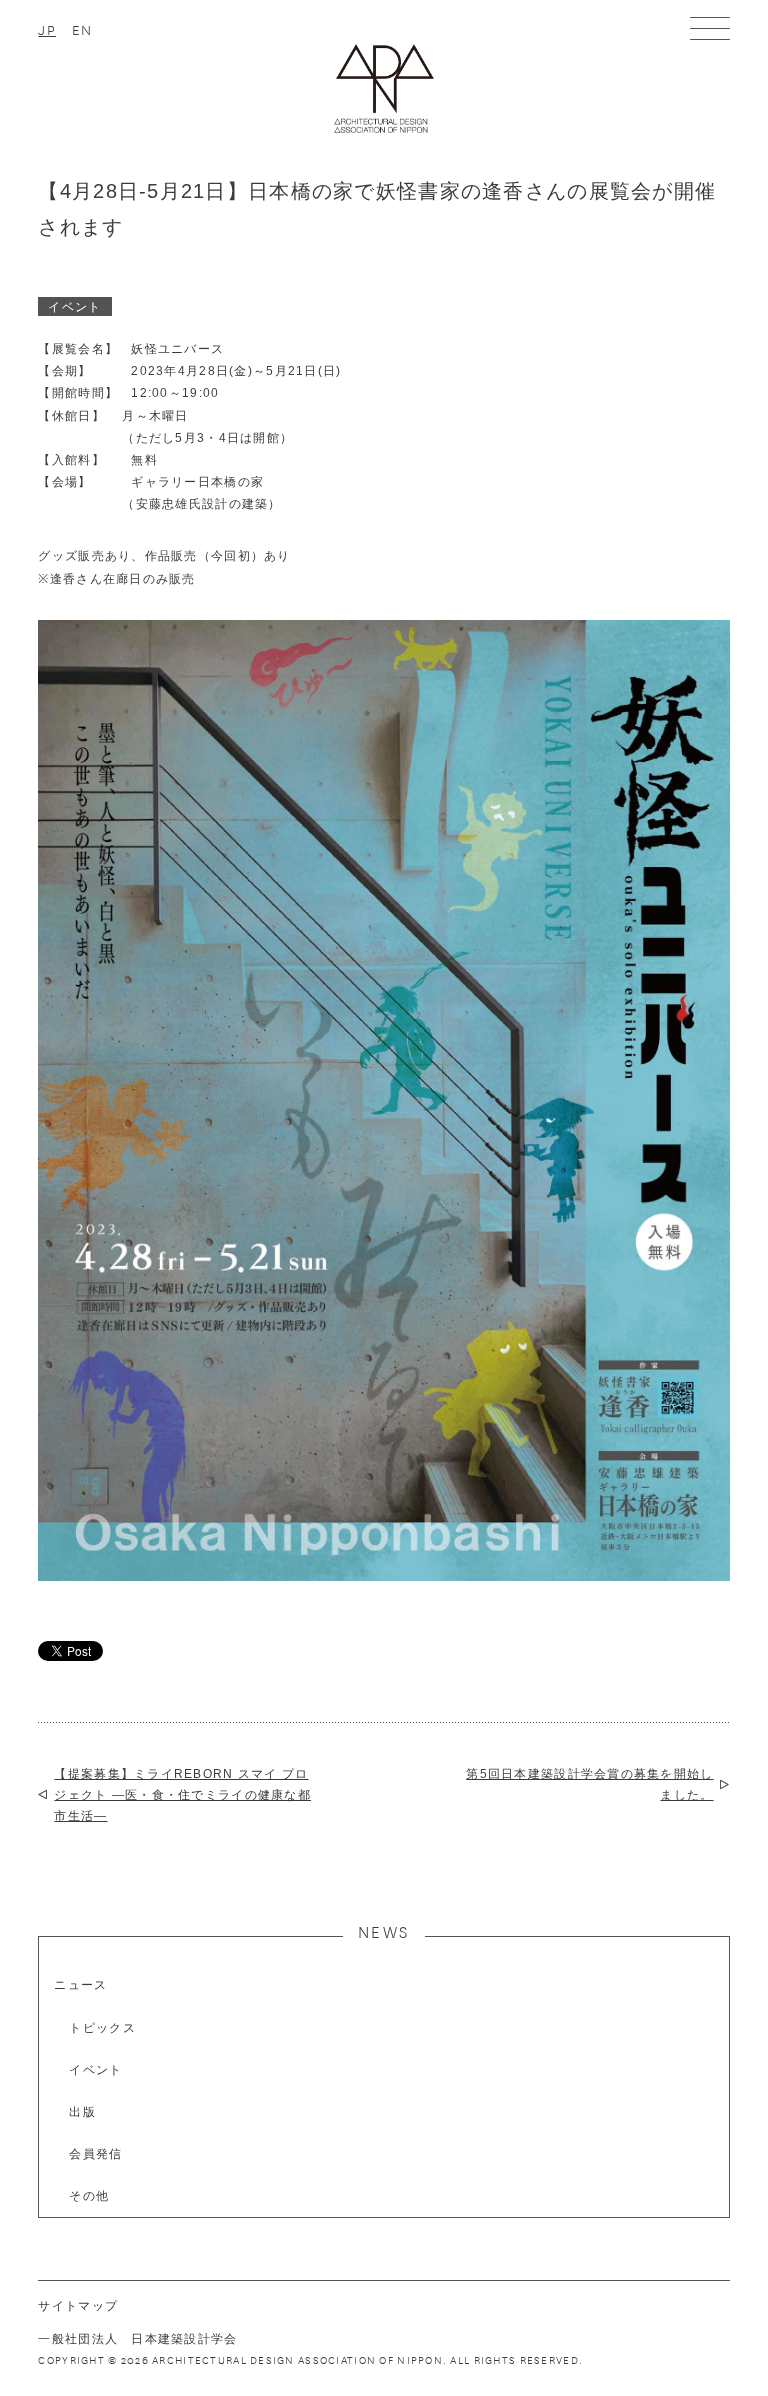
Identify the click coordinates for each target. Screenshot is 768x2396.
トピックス (102, 2028)
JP (47, 29)
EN (82, 29)
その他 (89, 2196)
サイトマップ (78, 2306)
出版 (82, 2112)
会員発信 (95, 2154)
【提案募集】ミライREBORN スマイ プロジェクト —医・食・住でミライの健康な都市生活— (182, 1794)
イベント (95, 2070)
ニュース (80, 1985)
